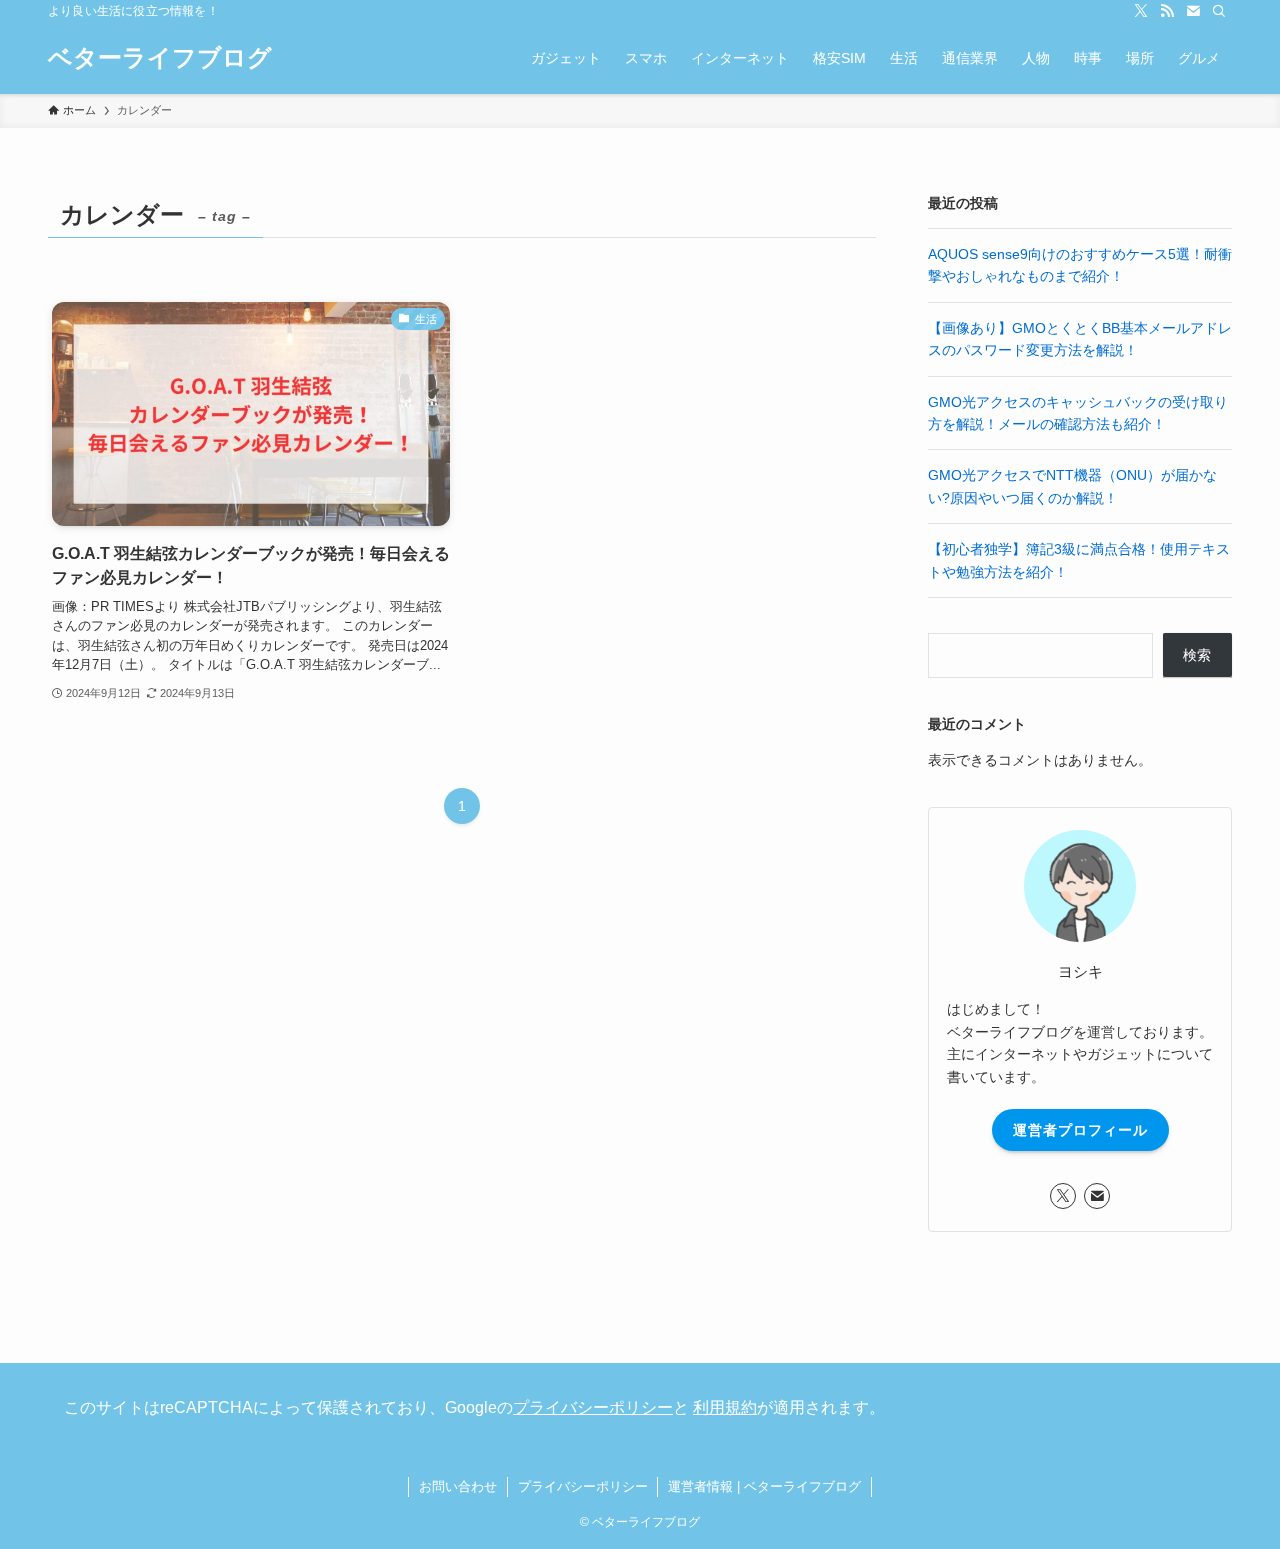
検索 (1197, 655)
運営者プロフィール (1080, 1130)
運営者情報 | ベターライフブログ (764, 1486)
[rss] (1167, 11)
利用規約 (725, 1407)
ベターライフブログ (160, 58)
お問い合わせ (458, 1486)
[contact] (1193, 11)
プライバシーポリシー (593, 1407)
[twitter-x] (1141, 11)
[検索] (1219, 11)
